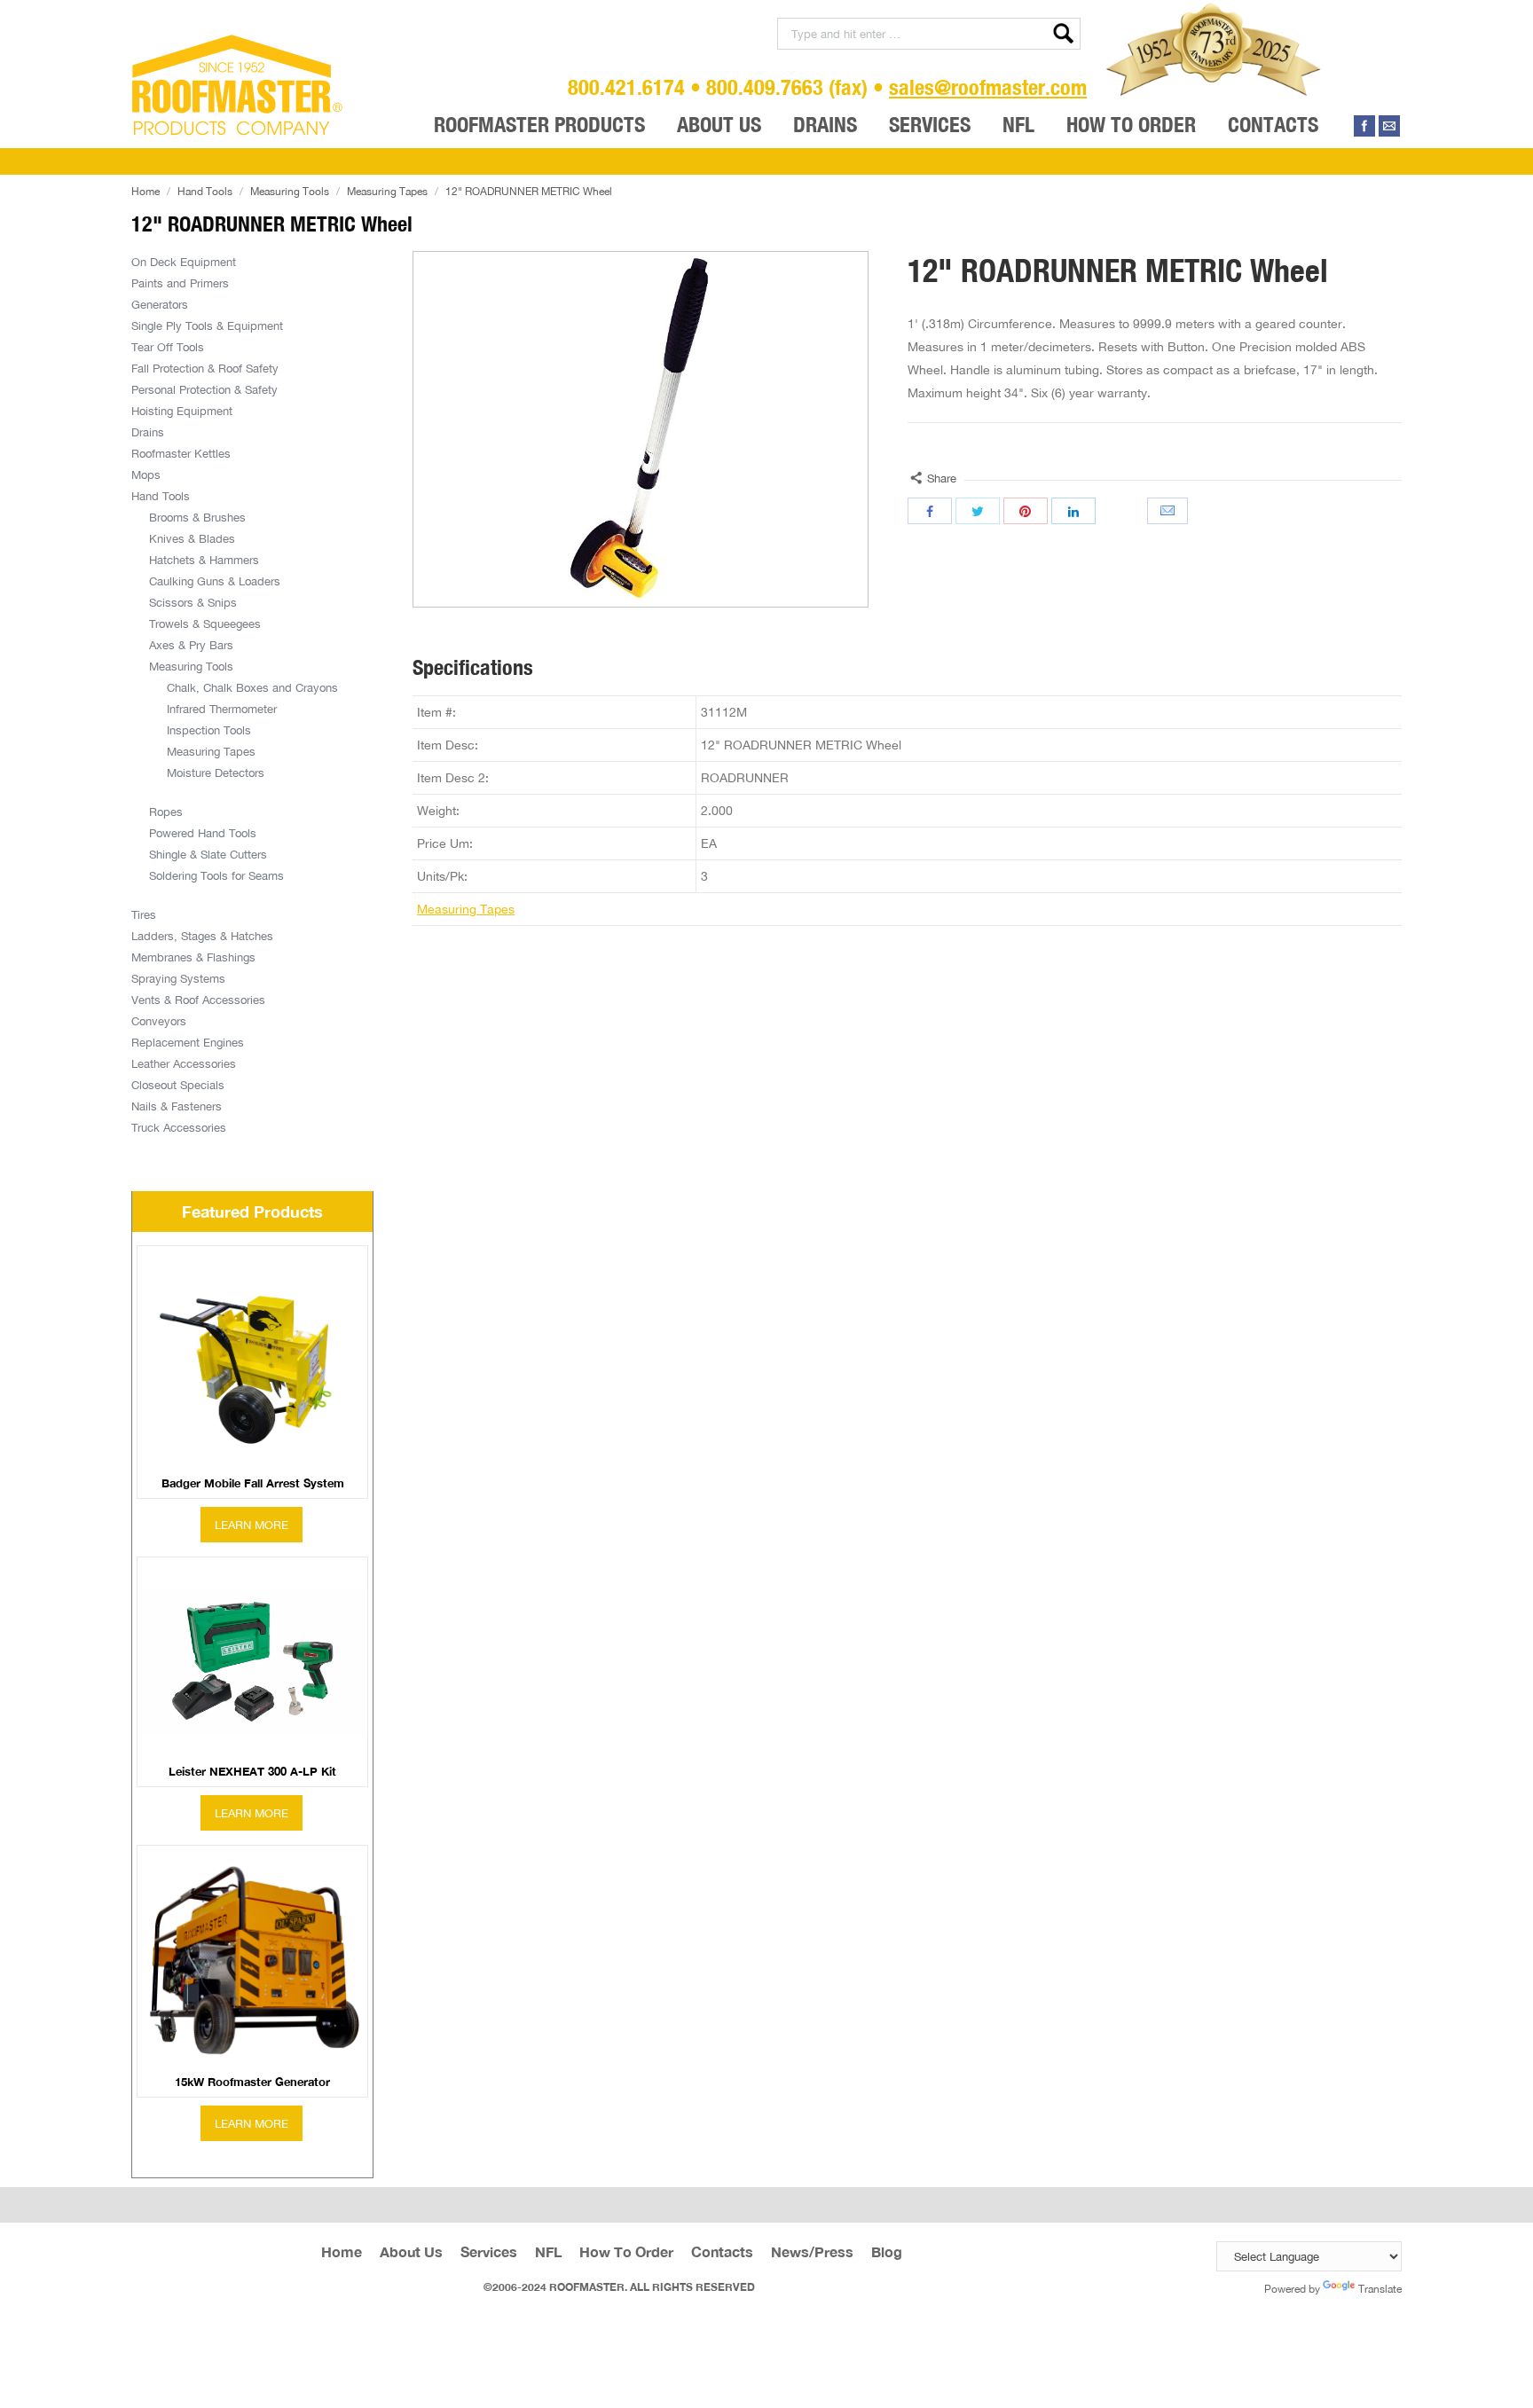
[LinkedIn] (1073, 511)
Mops (146, 475)
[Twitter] (978, 511)
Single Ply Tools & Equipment (207, 326)
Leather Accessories (184, 1063)
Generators (160, 304)
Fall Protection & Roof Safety (205, 368)
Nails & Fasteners (177, 1106)
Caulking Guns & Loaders (215, 581)
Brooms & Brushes (197, 517)
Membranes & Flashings (193, 957)
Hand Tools (205, 191)
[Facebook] (1364, 126)
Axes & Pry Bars (191, 645)
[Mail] (1389, 126)
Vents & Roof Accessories (198, 1000)
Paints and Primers (180, 283)
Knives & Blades (192, 538)
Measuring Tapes (387, 191)
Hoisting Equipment (182, 411)
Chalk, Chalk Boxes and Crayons (252, 687)
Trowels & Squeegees (205, 624)
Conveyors (159, 1021)
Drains (148, 432)
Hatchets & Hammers (204, 560)
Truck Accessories (179, 1127)
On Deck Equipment (184, 262)
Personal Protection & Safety (204, 389)
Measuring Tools (290, 191)
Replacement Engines (188, 1042)
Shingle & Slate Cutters (208, 854)
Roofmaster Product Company (238, 85)
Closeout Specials (178, 1085)
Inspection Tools (209, 730)
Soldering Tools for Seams (216, 875)
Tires (144, 914)
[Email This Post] (1169, 511)
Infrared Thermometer (222, 709)
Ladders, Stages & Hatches (202, 936)
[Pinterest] (1026, 511)
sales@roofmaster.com (988, 87)
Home (145, 191)
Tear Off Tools (168, 347)
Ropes (166, 812)
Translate (1380, 2289)
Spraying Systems (178, 978)
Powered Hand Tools (203, 833)
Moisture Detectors (216, 773)
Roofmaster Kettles (181, 453)
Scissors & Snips (193, 602)
